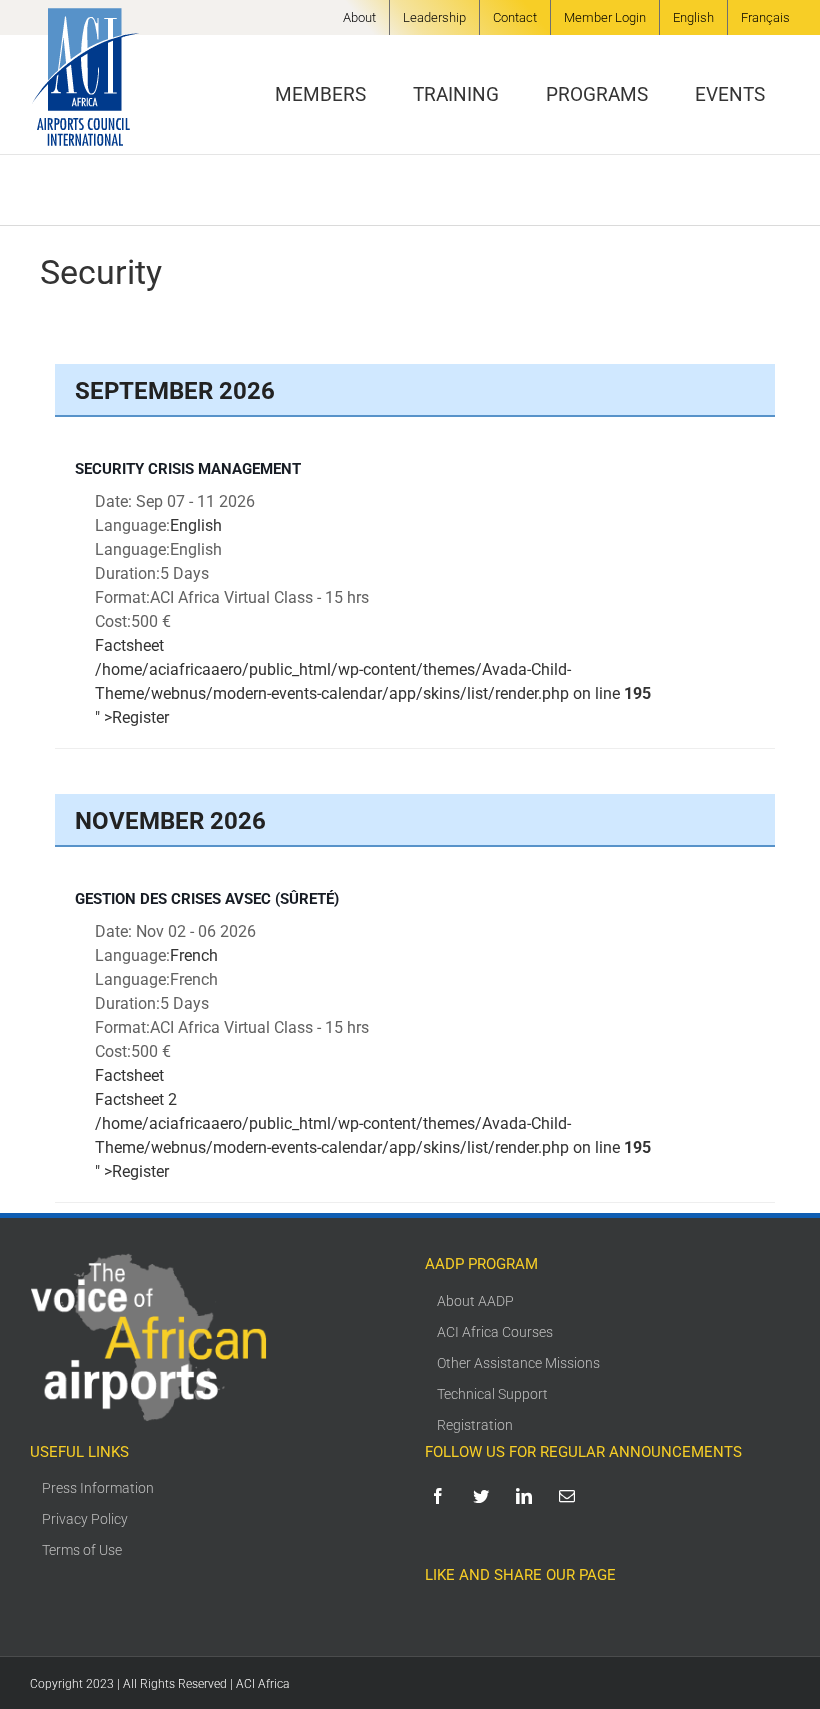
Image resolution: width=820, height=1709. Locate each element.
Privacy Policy (85, 1519)
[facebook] (441, 1496)
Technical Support (492, 1394)
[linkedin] (527, 1496)
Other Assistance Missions (518, 1363)
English (196, 525)
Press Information (98, 1488)
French (194, 955)
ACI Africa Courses (495, 1332)
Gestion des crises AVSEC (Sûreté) (207, 899)
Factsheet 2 (136, 1099)
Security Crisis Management (188, 469)
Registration (475, 1425)
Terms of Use (82, 1550)
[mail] (570, 1496)
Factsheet (129, 645)
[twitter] (484, 1496)
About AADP (475, 1301)
